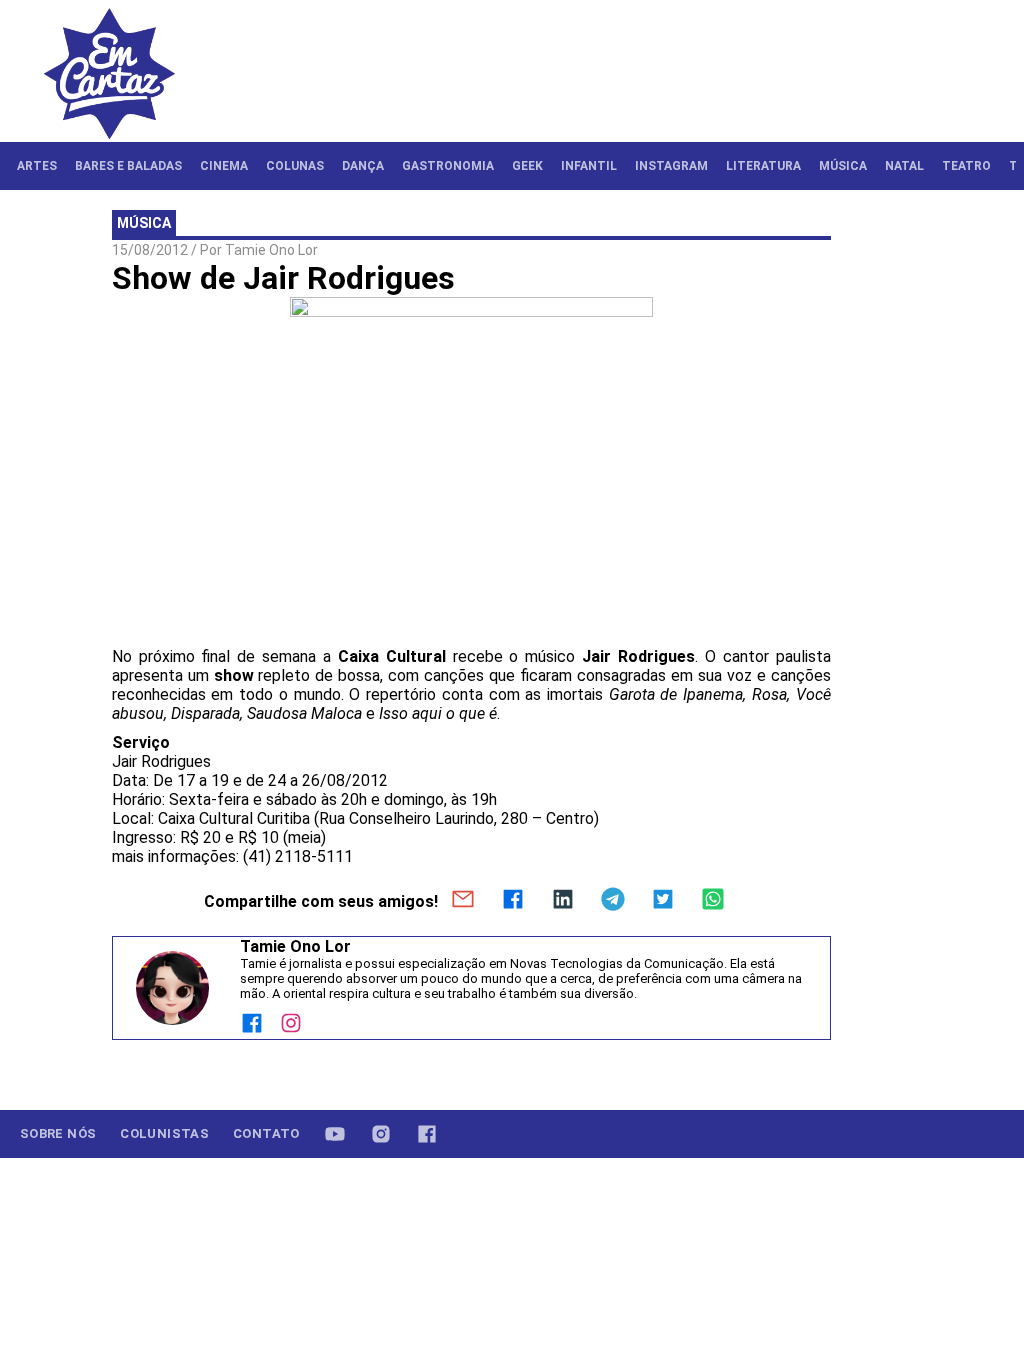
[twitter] (663, 901)
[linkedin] (563, 901)
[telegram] (613, 901)
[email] (463, 901)
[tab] (37, 166)
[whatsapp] (713, 901)
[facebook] (513, 901)
